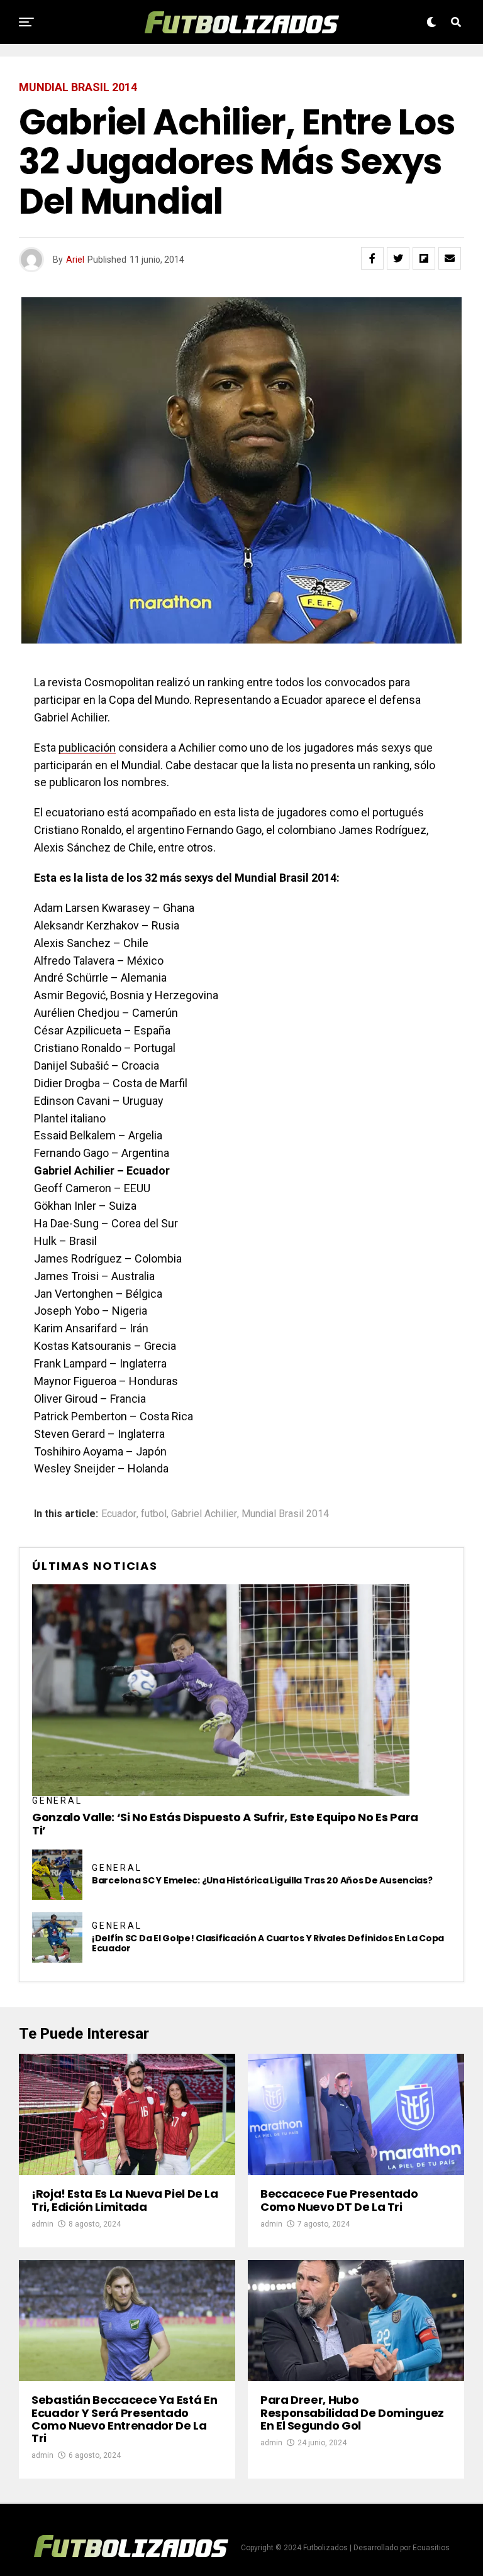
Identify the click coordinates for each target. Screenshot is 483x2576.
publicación (87, 748)
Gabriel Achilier (204, 1514)
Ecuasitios (431, 2548)
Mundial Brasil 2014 (285, 1514)
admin (42, 2224)
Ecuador (119, 1514)
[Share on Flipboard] (424, 258)
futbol (154, 1514)
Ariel (75, 260)
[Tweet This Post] (398, 258)
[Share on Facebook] (372, 258)
